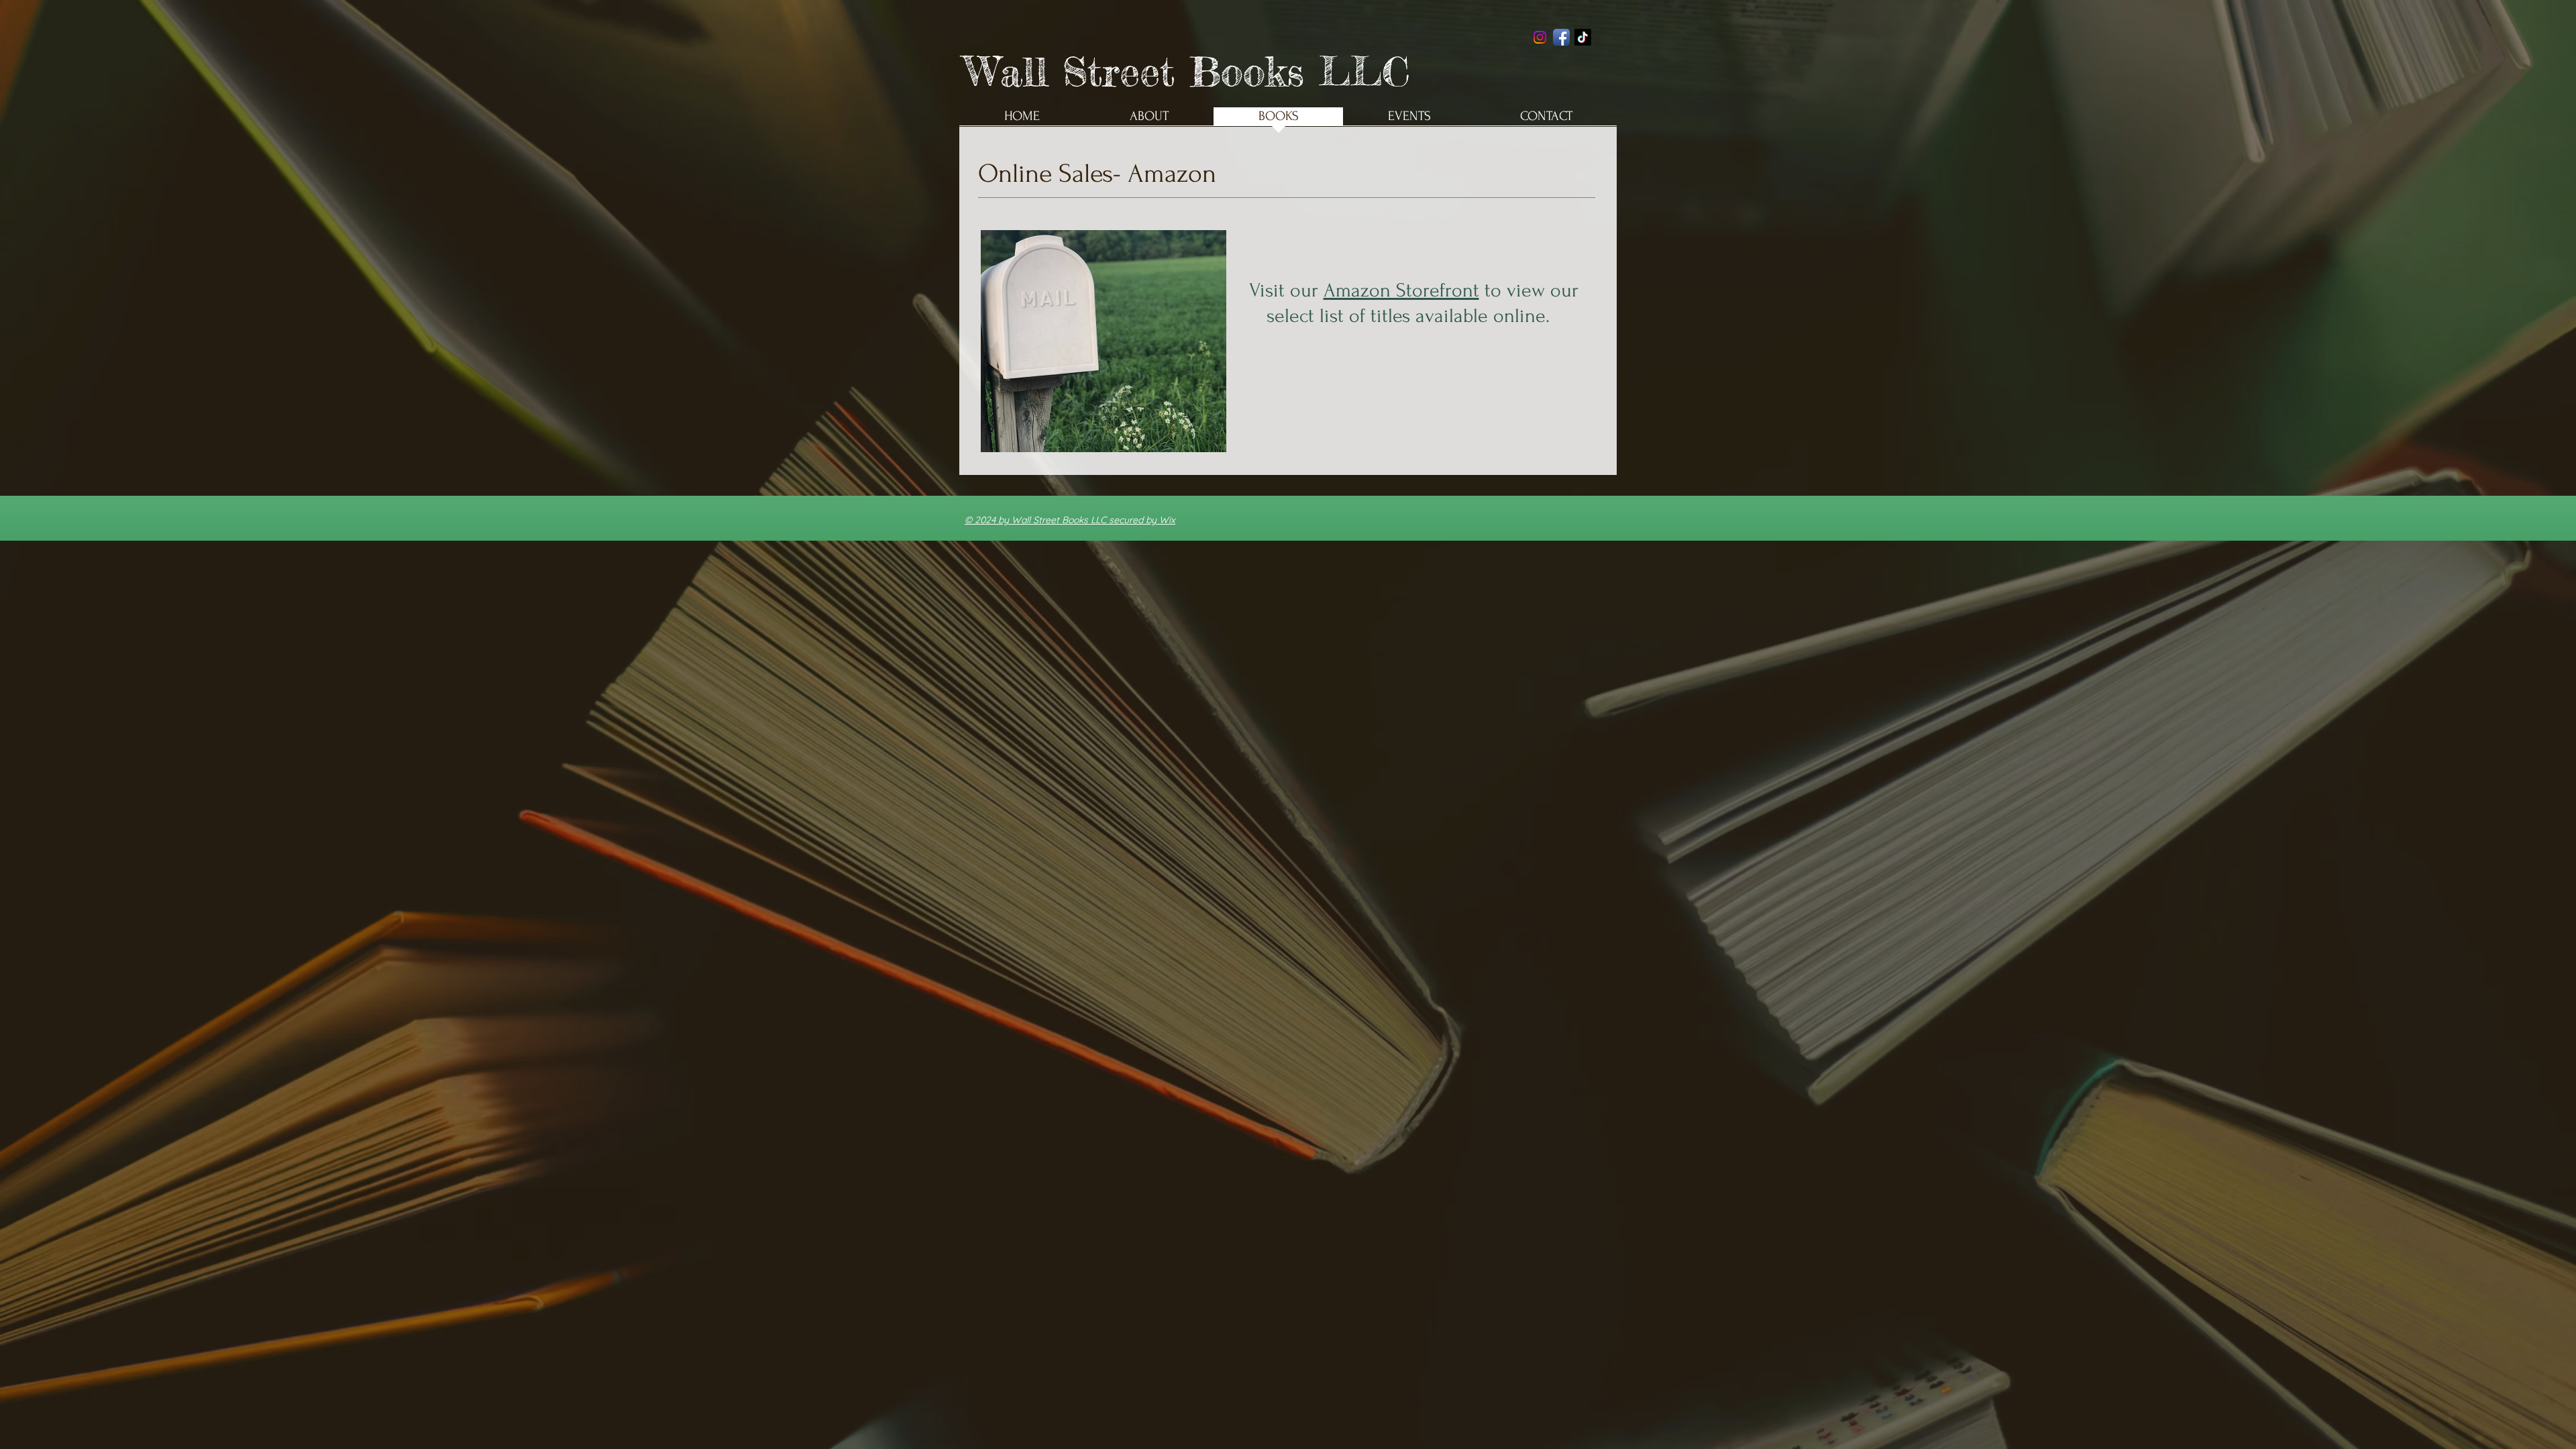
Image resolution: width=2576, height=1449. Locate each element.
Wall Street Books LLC (1187, 71)
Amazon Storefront (1401, 290)
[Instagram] (1540, 37)
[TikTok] (1583, 37)
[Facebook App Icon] (1561, 37)
